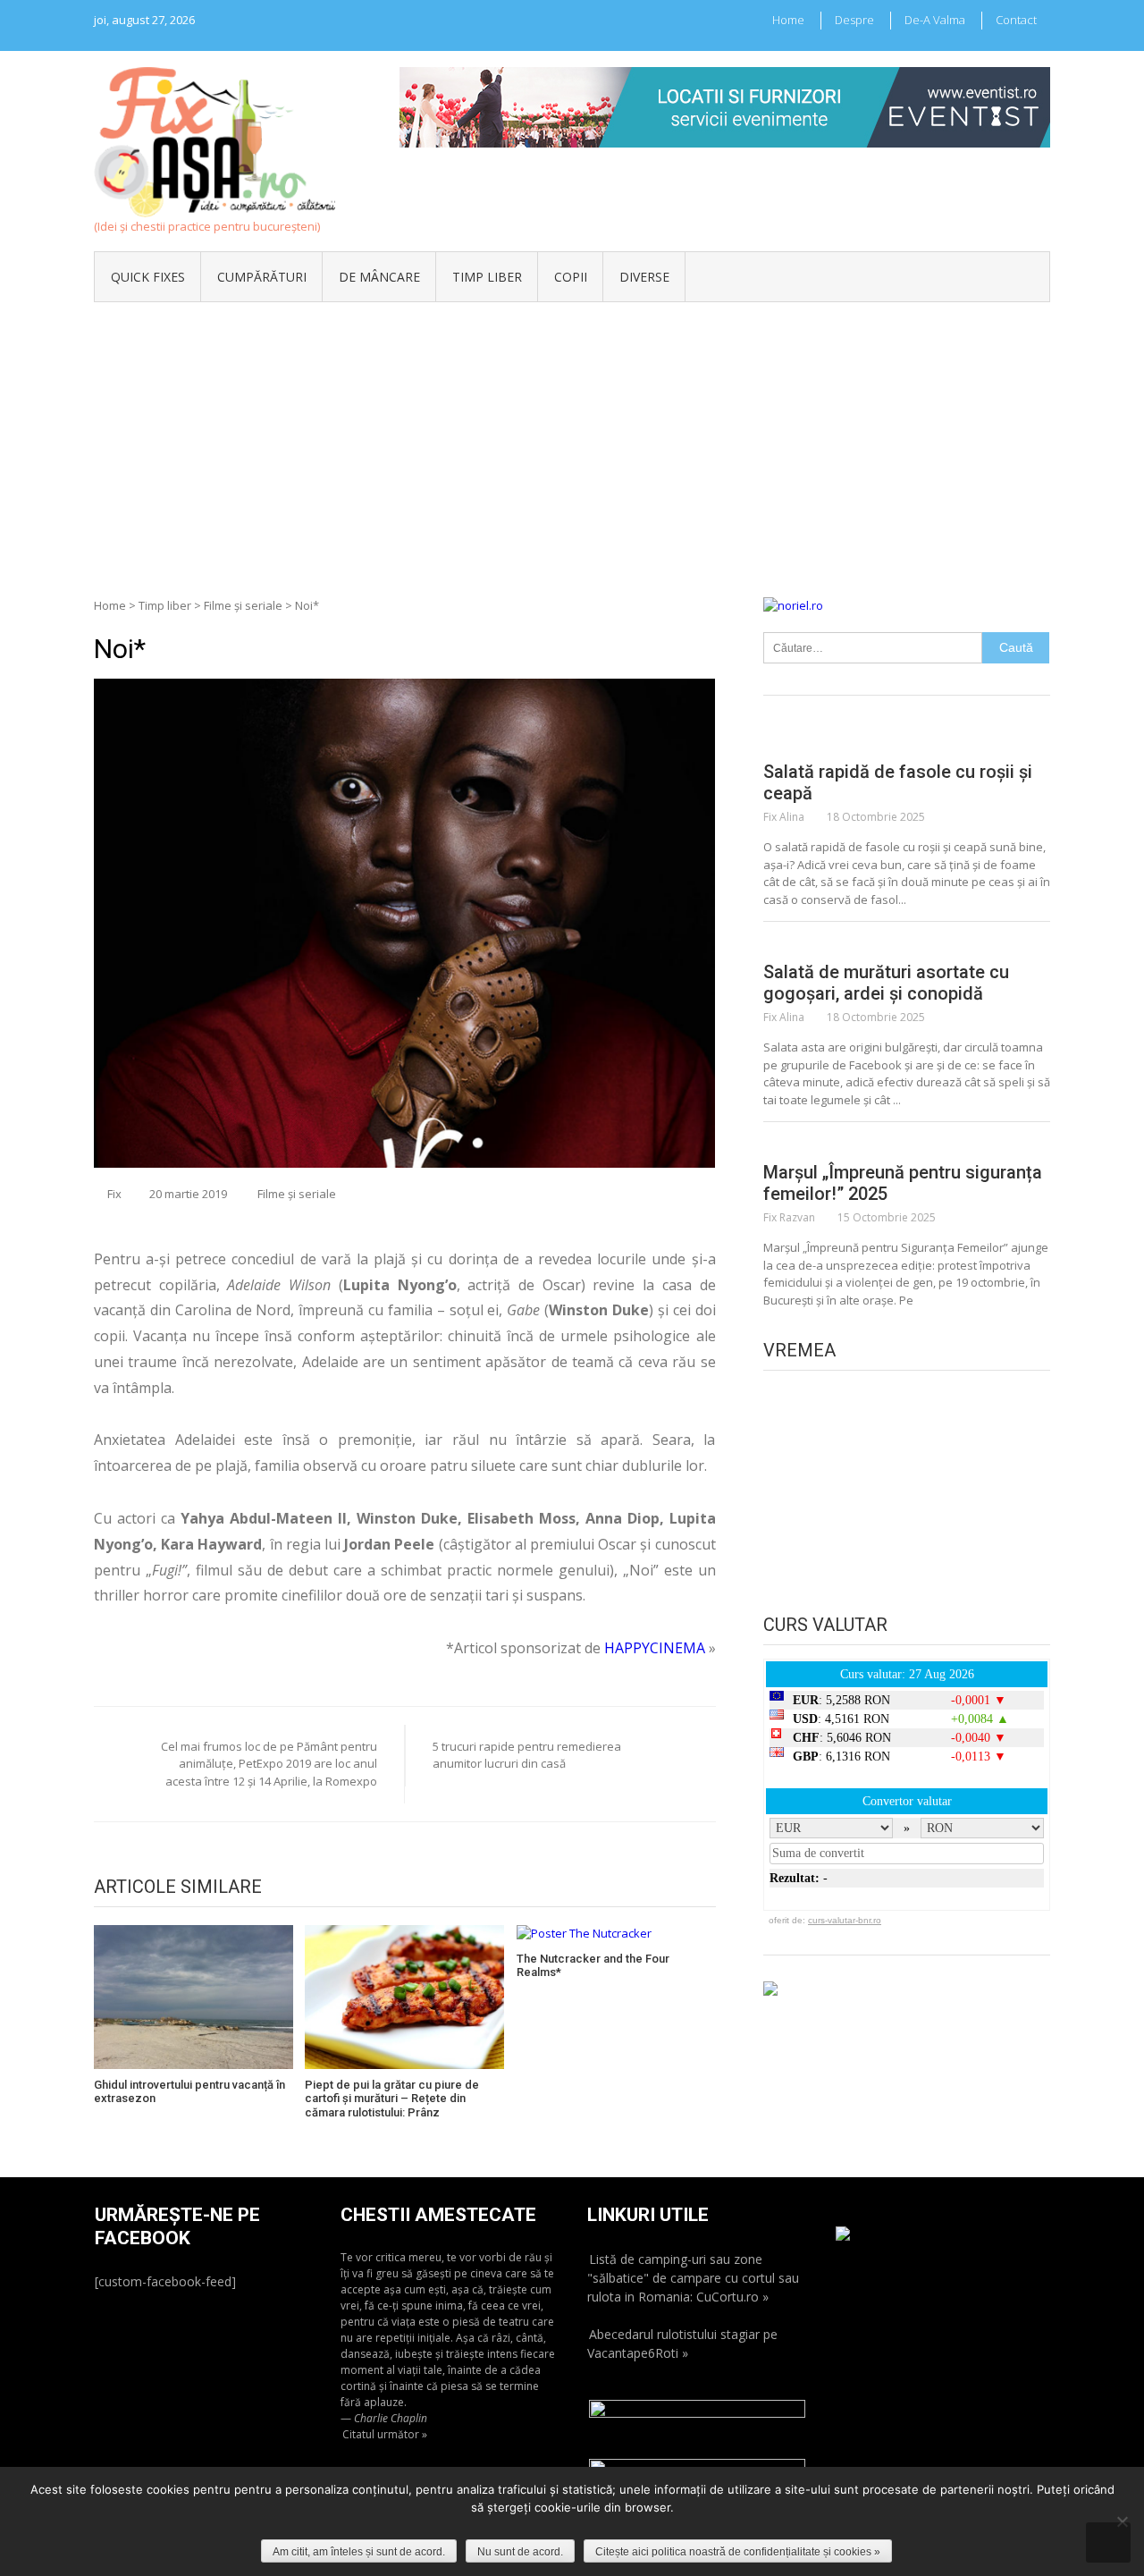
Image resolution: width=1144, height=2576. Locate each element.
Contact (1016, 20)
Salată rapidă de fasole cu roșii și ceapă (898, 782)
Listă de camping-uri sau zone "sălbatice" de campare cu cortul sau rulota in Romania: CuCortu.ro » (693, 2278)
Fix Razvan (789, 1217)
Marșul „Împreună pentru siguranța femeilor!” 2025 (903, 1183)
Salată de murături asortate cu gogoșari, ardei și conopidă (886, 983)
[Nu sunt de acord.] (1122, 2521)
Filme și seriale (243, 605)
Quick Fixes (148, 277)
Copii (571, 277)
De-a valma (935, 20)
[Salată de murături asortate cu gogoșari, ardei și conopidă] (907, 943)
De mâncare (379, 277)
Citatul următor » (385, 2434)
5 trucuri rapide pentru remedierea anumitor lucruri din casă (527, 1755)
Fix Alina (784, 817)
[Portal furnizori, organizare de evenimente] (725, 75)
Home (788, 20)
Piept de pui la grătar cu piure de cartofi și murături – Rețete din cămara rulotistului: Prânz (392, 2099)
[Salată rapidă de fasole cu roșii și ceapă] (907, 743)
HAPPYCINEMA (655, 1648)
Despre (854, 20)
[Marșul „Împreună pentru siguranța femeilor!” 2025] (907, 1144)
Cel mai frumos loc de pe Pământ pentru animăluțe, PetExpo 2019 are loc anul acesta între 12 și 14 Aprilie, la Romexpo (269, 1764)
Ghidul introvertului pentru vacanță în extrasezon (189, 2092)
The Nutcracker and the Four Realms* (593, 1966)
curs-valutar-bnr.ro (845, 1920)
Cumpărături (262, 277)
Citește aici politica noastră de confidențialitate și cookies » (738, 2552)
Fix (114, 1194)
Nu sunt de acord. (520, 2552)
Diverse (644, 277)
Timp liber (487, 277)
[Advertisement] (572, 436)
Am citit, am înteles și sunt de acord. (359, 2552)
